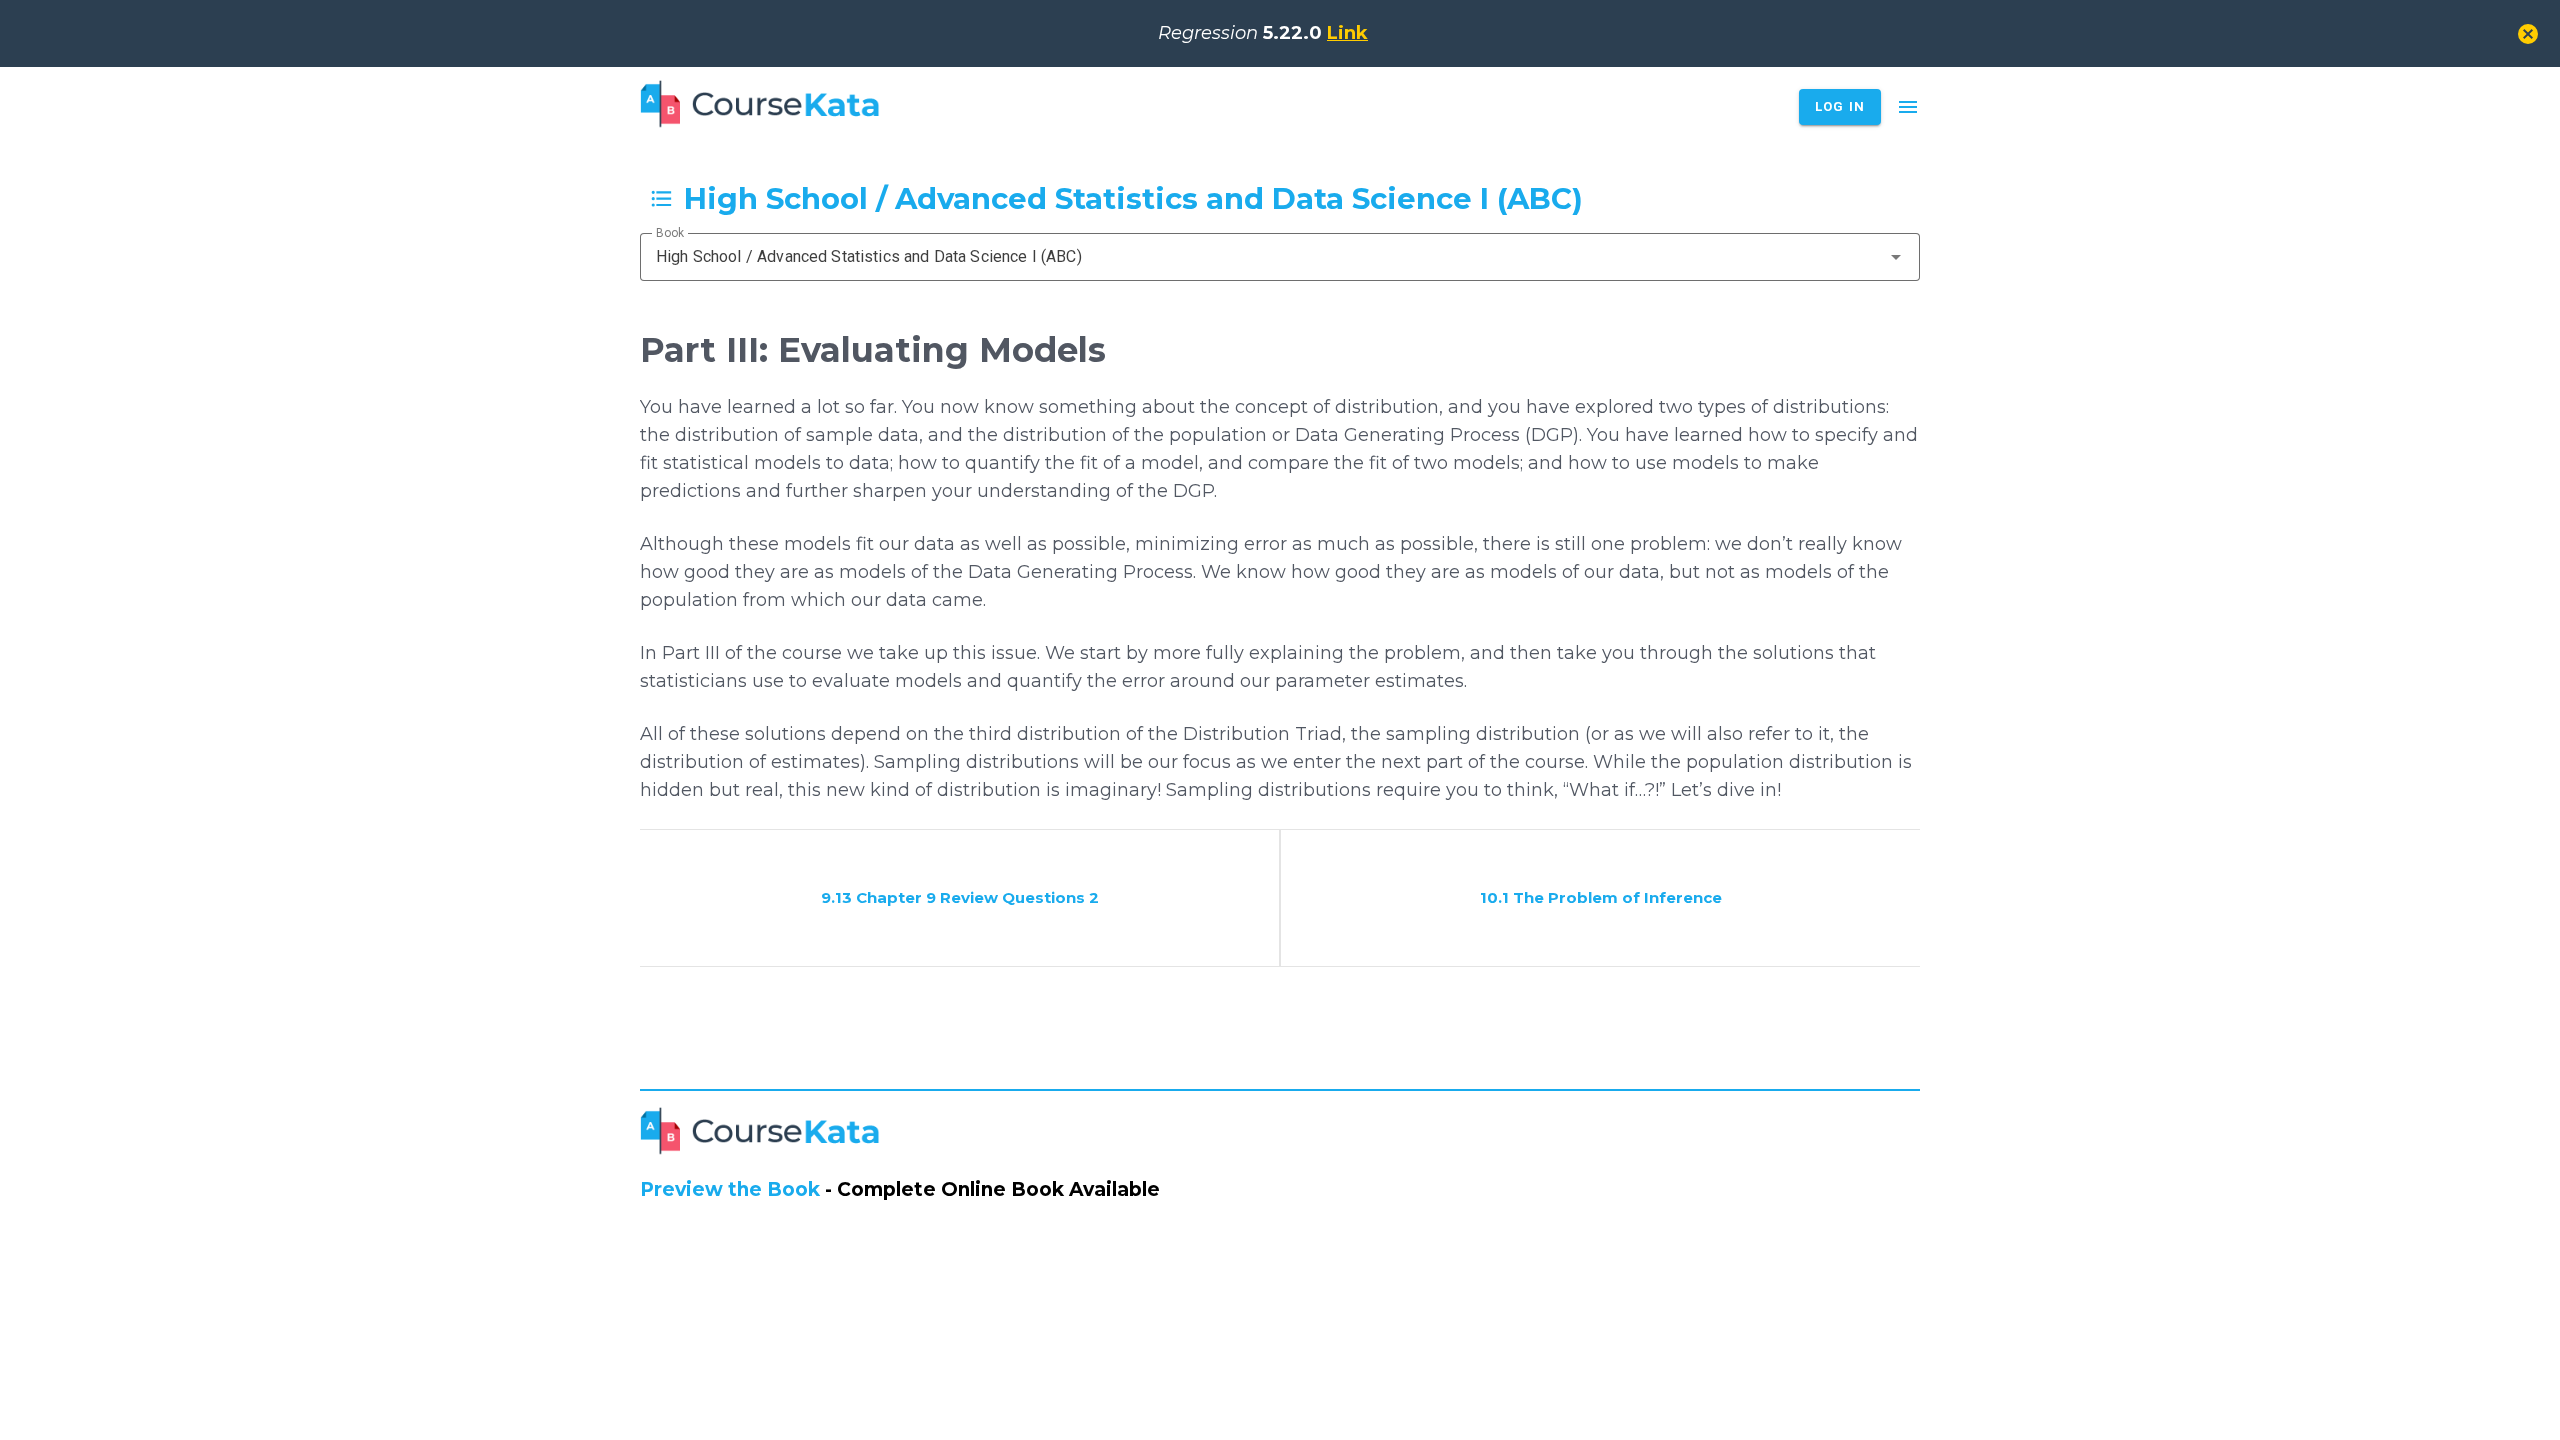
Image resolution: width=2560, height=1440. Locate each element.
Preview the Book (730, 1189)
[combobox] (1280, 257)
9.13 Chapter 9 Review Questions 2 (960, 897)
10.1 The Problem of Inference (1601, 897)
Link (1347, 33)
